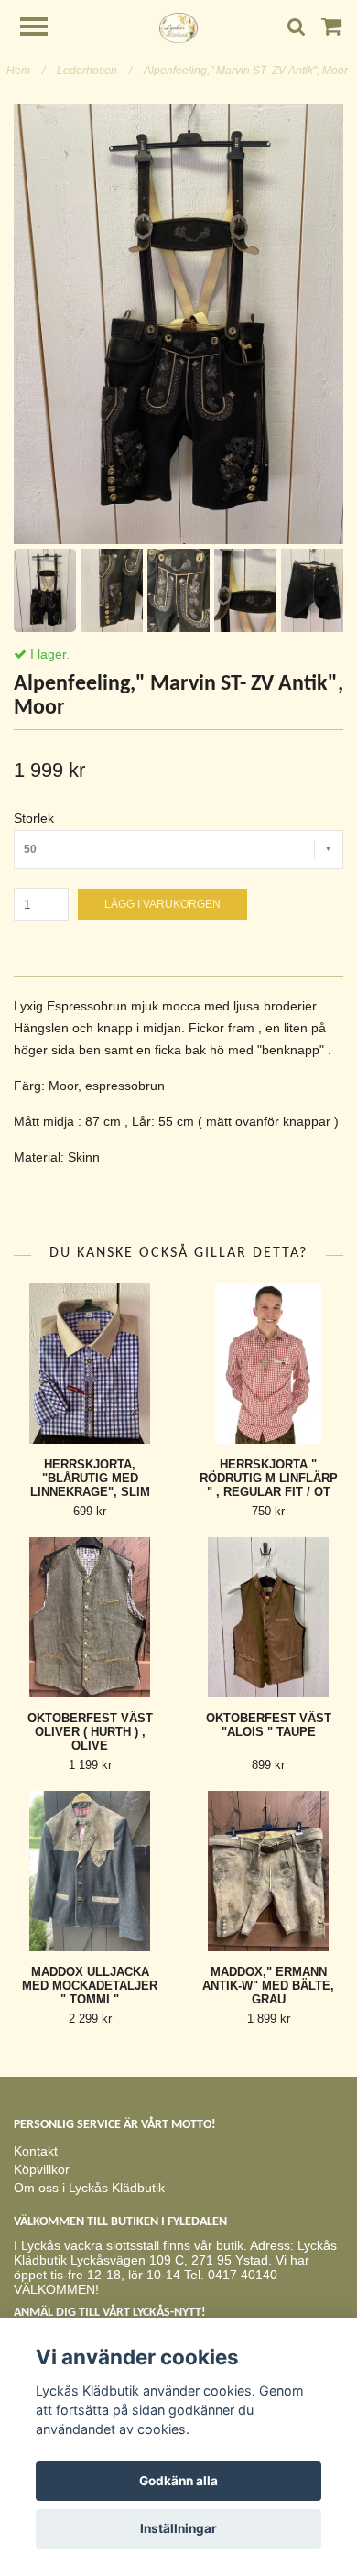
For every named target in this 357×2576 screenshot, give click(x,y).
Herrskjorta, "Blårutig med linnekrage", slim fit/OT (90, 1485)
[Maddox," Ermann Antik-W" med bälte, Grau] (268, 1871)
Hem (26, 71)
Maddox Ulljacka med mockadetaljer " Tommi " (90, 1986)
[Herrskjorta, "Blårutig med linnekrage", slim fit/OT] (90, 1364)
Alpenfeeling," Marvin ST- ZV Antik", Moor (247, 71)
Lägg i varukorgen (162, 904)
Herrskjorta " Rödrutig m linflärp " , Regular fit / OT (269, 1478)
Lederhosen (94, 71)
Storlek (34, 818)
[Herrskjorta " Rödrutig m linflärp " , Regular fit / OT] (268, 1364)
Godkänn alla (178, 2481)
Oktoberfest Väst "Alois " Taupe (269, 1725)
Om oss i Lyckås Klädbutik (89, 2188)
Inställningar (178, 2528)
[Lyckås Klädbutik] (178, 27)
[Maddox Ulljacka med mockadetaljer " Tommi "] (90, 1871)
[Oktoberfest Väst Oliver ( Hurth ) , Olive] (90, 1617)
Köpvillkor (42, 2169)
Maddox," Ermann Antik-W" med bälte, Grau (268, 1986)
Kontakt (36, 2151)
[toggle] (43, 29)
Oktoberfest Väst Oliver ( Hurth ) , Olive (90, 1732)
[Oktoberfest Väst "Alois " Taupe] (268, 1617)
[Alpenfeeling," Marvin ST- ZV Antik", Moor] (178, 324)
